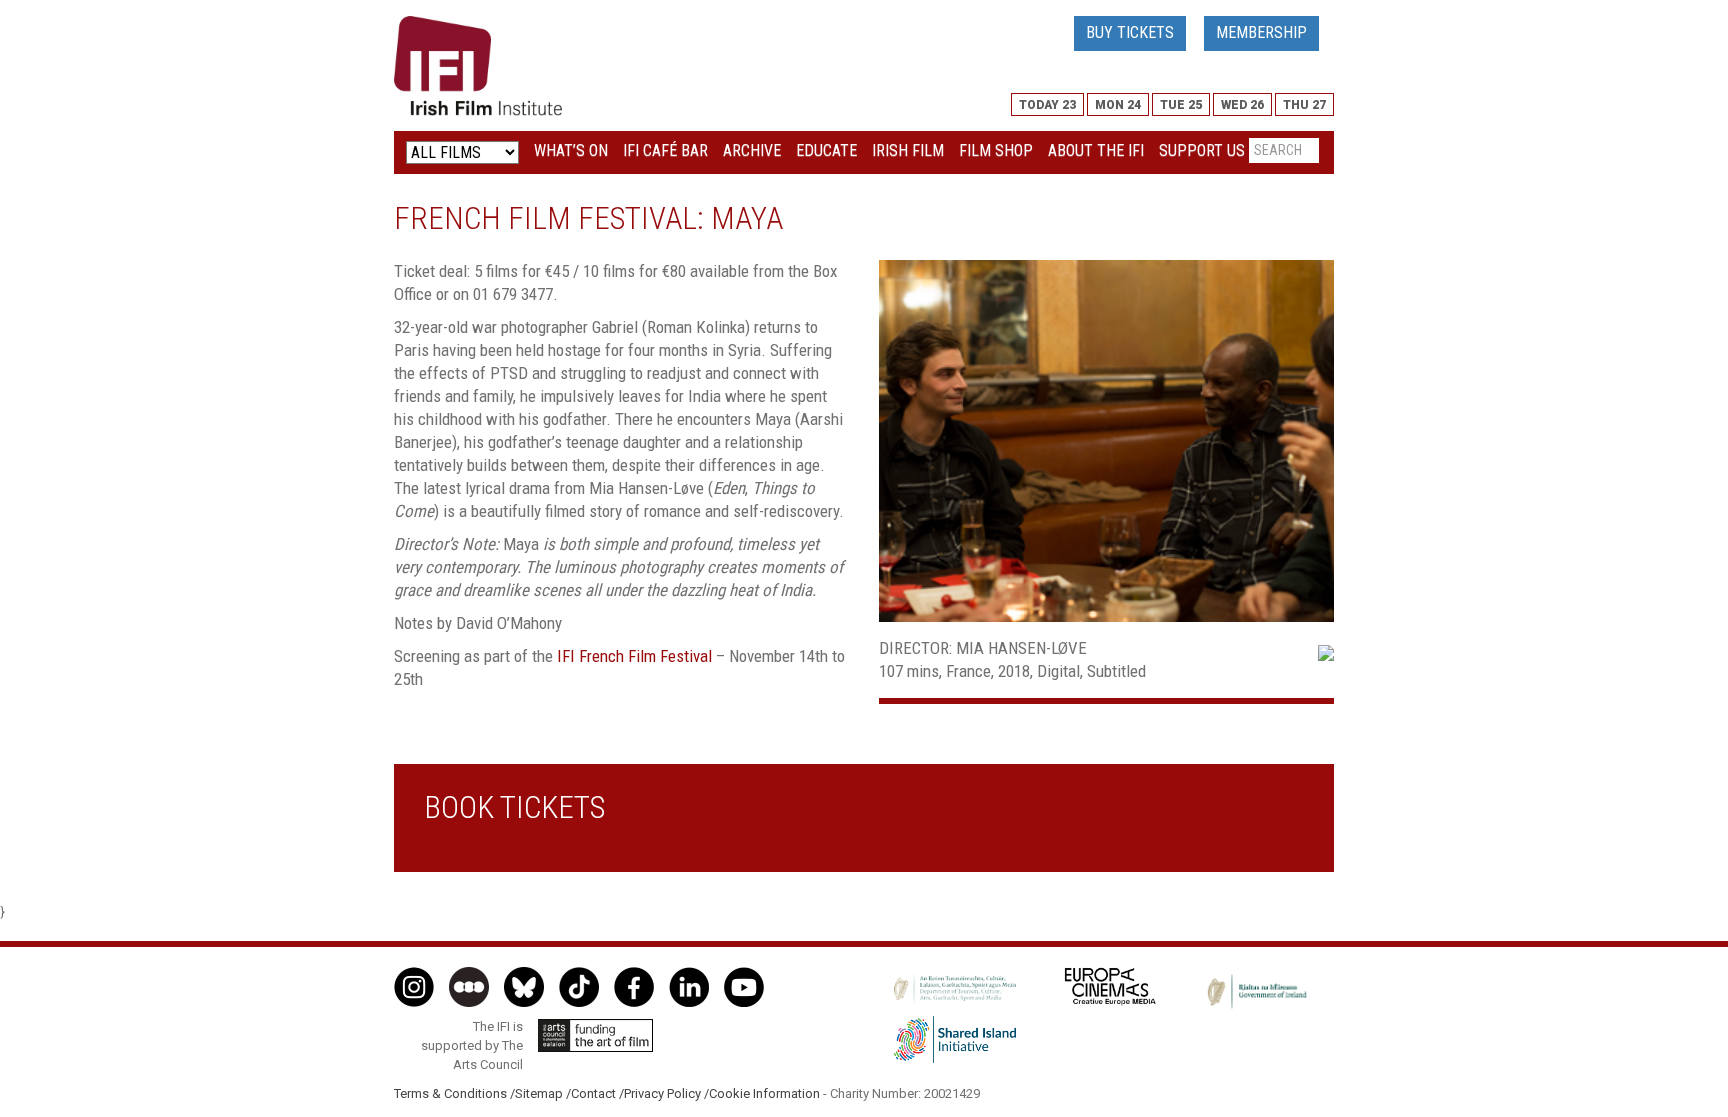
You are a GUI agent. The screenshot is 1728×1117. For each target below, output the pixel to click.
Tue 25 (1181, 105)
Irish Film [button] (908, 150)
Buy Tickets (1130, 32)
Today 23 (1047, 105)
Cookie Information (764, 1093)
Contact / (597, 1093)
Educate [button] (826, 150)
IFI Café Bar (665, 150)
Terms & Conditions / (454, 1093)
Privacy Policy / (666, 1093)
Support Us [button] (1202, 150)
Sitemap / (543, 1093)
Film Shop (996, 150)
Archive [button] (752, 150)
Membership (1261, 32)
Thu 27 (1304, 105)
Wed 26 (1242, 105)
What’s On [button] (571, 150)
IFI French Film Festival (634, 656)
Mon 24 (1118, 105)
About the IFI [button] (1096, 150)
